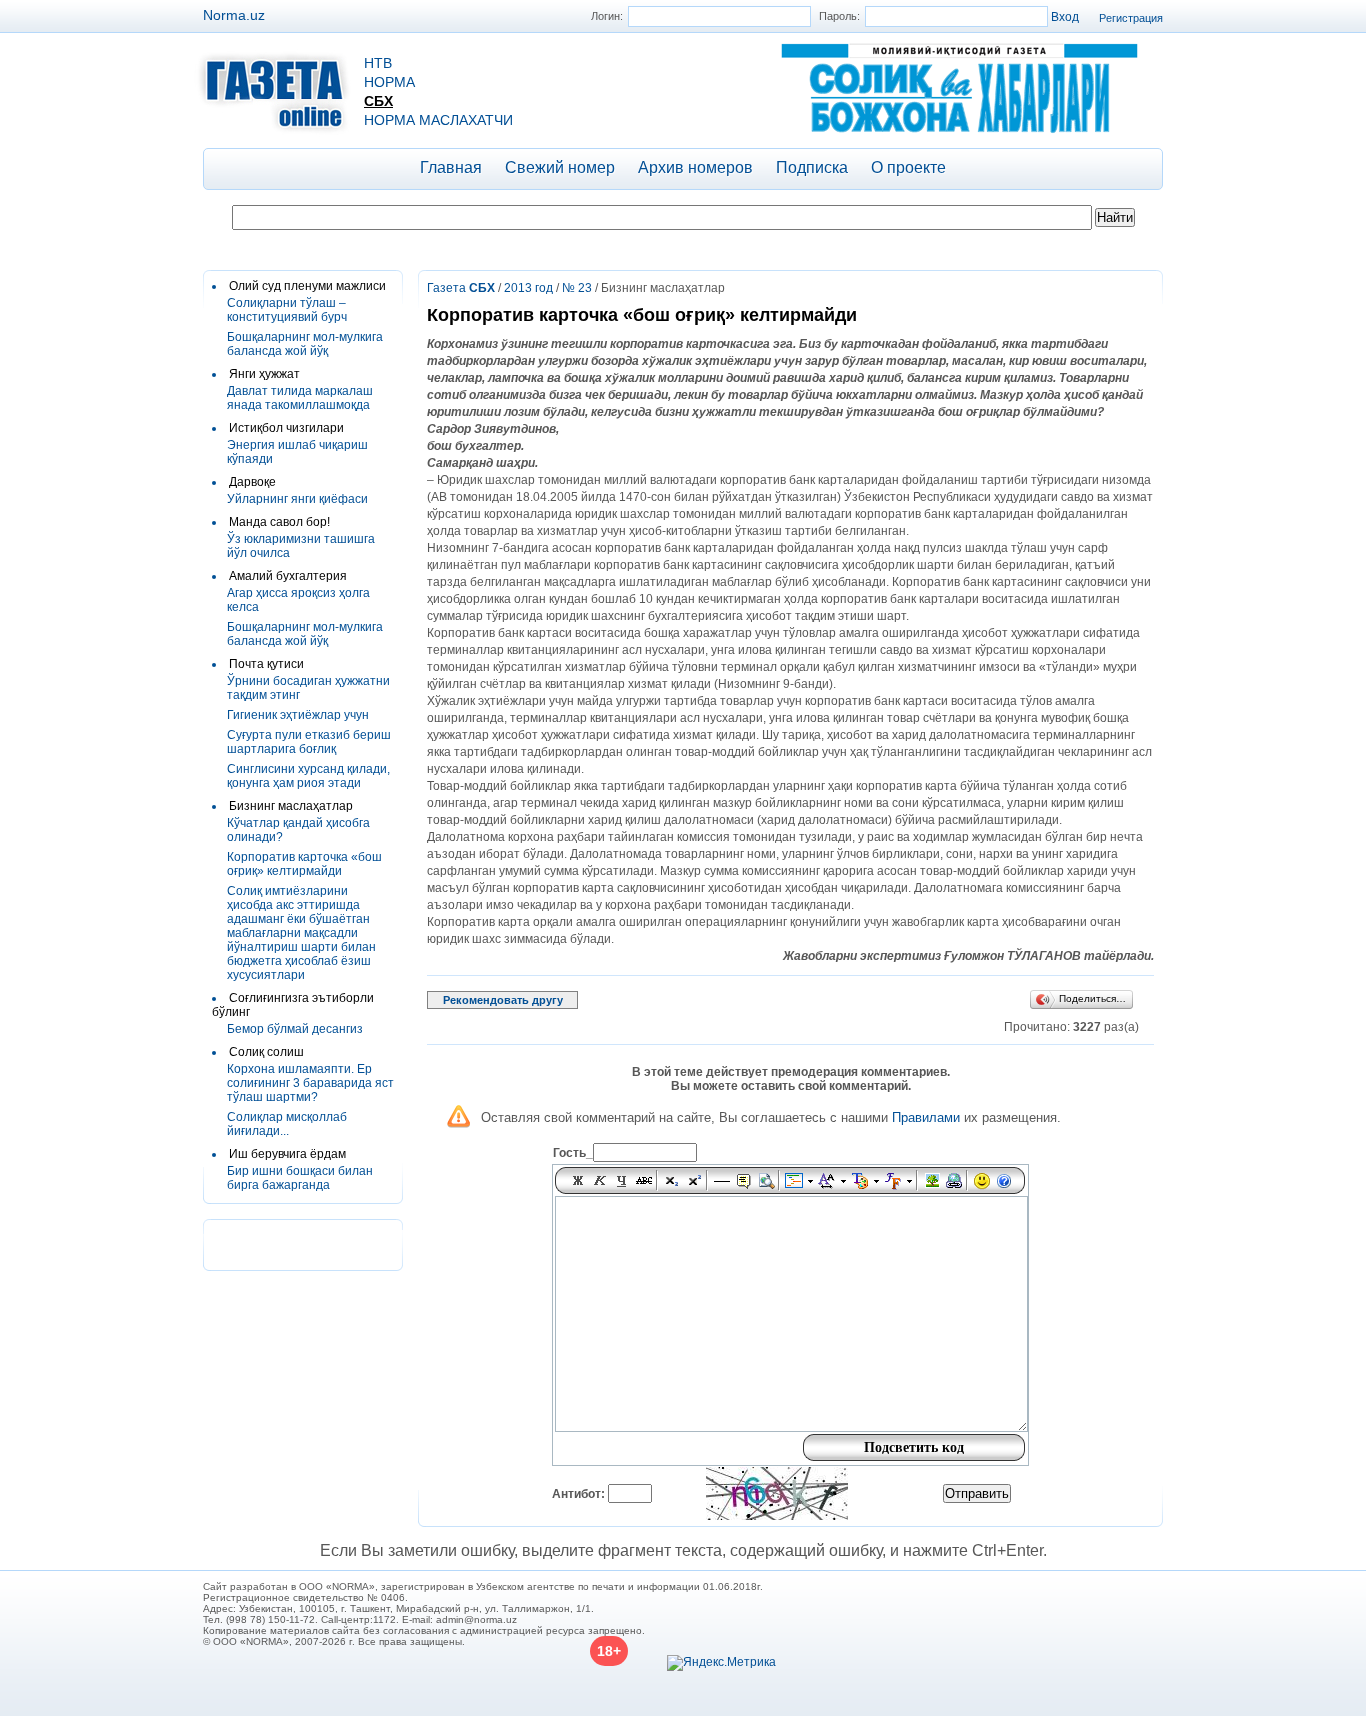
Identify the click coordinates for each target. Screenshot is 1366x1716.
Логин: (607, 16)
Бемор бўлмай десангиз (295, 1029)
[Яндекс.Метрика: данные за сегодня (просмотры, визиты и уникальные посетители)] (721, 1663)
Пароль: (839, 16)
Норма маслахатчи (438, 120)
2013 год (528, 288)
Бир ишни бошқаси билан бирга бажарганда (300, 1178)
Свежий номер (560, 167)
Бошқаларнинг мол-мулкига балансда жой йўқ (305, 344)
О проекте (908, 167)
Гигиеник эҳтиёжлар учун (298, 715)
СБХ (378, 101)
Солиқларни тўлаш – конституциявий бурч (287, 310)
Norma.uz (234, 15)
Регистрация (1131, 18)
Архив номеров (695, 167)
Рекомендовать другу (503, 1000)
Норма (389, 82)
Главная (451, 167)
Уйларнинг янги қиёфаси (297, 499)
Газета (461, 288)
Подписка (812, 167)
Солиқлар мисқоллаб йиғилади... (287, 1124)
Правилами (926, 1117)
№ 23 (577, 288)
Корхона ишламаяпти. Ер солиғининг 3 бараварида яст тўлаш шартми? (310, 1083)
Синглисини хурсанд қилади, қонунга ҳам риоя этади (308, 776)
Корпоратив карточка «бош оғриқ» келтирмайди (304, 864)
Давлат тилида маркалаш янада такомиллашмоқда (300, 398)
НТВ (378, 63)
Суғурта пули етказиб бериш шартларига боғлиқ (309, 742)
